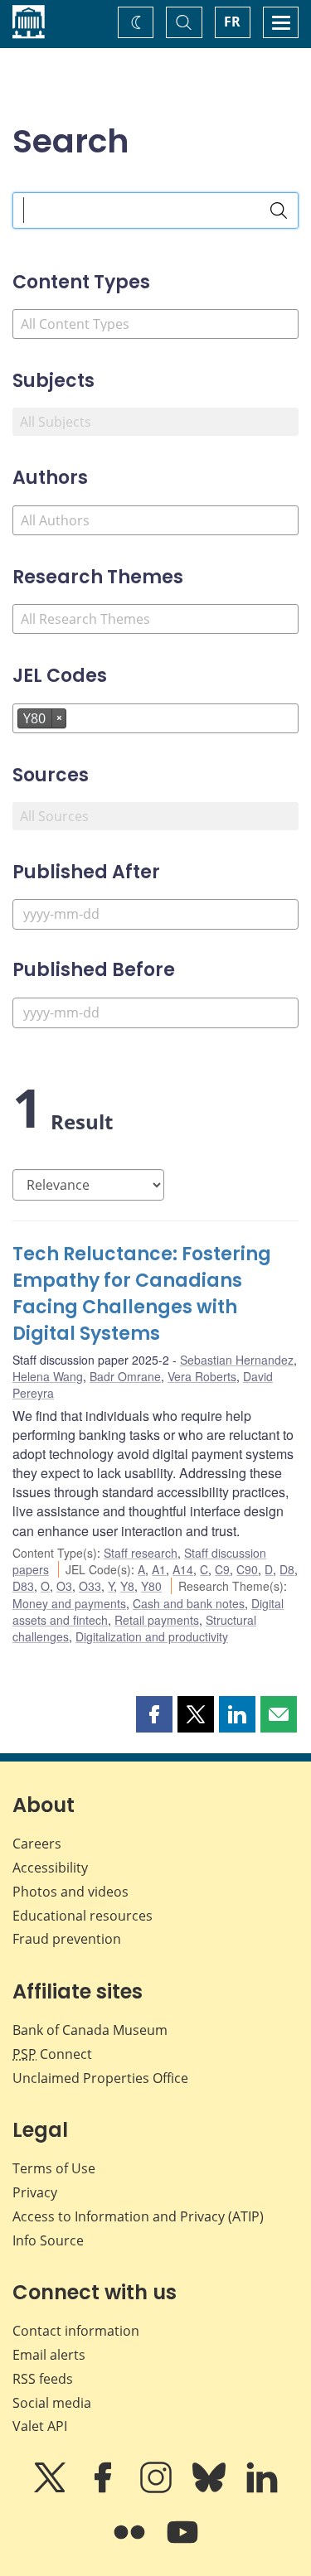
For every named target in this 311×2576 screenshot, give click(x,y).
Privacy (35, 2192)
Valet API (40, 2426)
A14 (183, 1569)
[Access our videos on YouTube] (182, 2544)
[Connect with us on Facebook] (104, 2489)
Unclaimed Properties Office (100, 2078)
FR (232, 22)
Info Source (48, 2240)
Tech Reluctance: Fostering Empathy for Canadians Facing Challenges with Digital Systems (142, 1294)
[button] (154, 1714)
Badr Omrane (125, 1376)
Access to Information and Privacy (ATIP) (138, 2216)
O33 (90, 1586)
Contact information (76, 2331)
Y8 (127, 1586)
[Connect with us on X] (51, 2489)
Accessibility (50, 1868)
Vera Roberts (202, 1376)
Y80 (151, 1586)
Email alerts (49, 2355)
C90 (247, 1569)
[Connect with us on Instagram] (158, 2489)
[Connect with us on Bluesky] (211, 2489)
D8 (287, 1569)
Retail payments (157, 1620)
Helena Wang (48, 1376)
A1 (159, 1569)
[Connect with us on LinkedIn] (262, 2489)
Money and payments (69, 1603)
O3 (64, 1586)
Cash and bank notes (189, 1603)
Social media (52, 2403)
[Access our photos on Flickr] (131, 2544)
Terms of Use (54, 2168)
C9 (222, 1569)
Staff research (141, 1553)
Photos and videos (70, 1892)
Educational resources (83, 1916)
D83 (23, 1586)
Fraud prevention (67, 1939)
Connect (52, 2054)
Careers (37, 1844)
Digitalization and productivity (152, 1636)
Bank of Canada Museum (90, 2030)
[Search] (279, 210)
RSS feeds (43, 2379)
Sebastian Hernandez (237, 1360)
